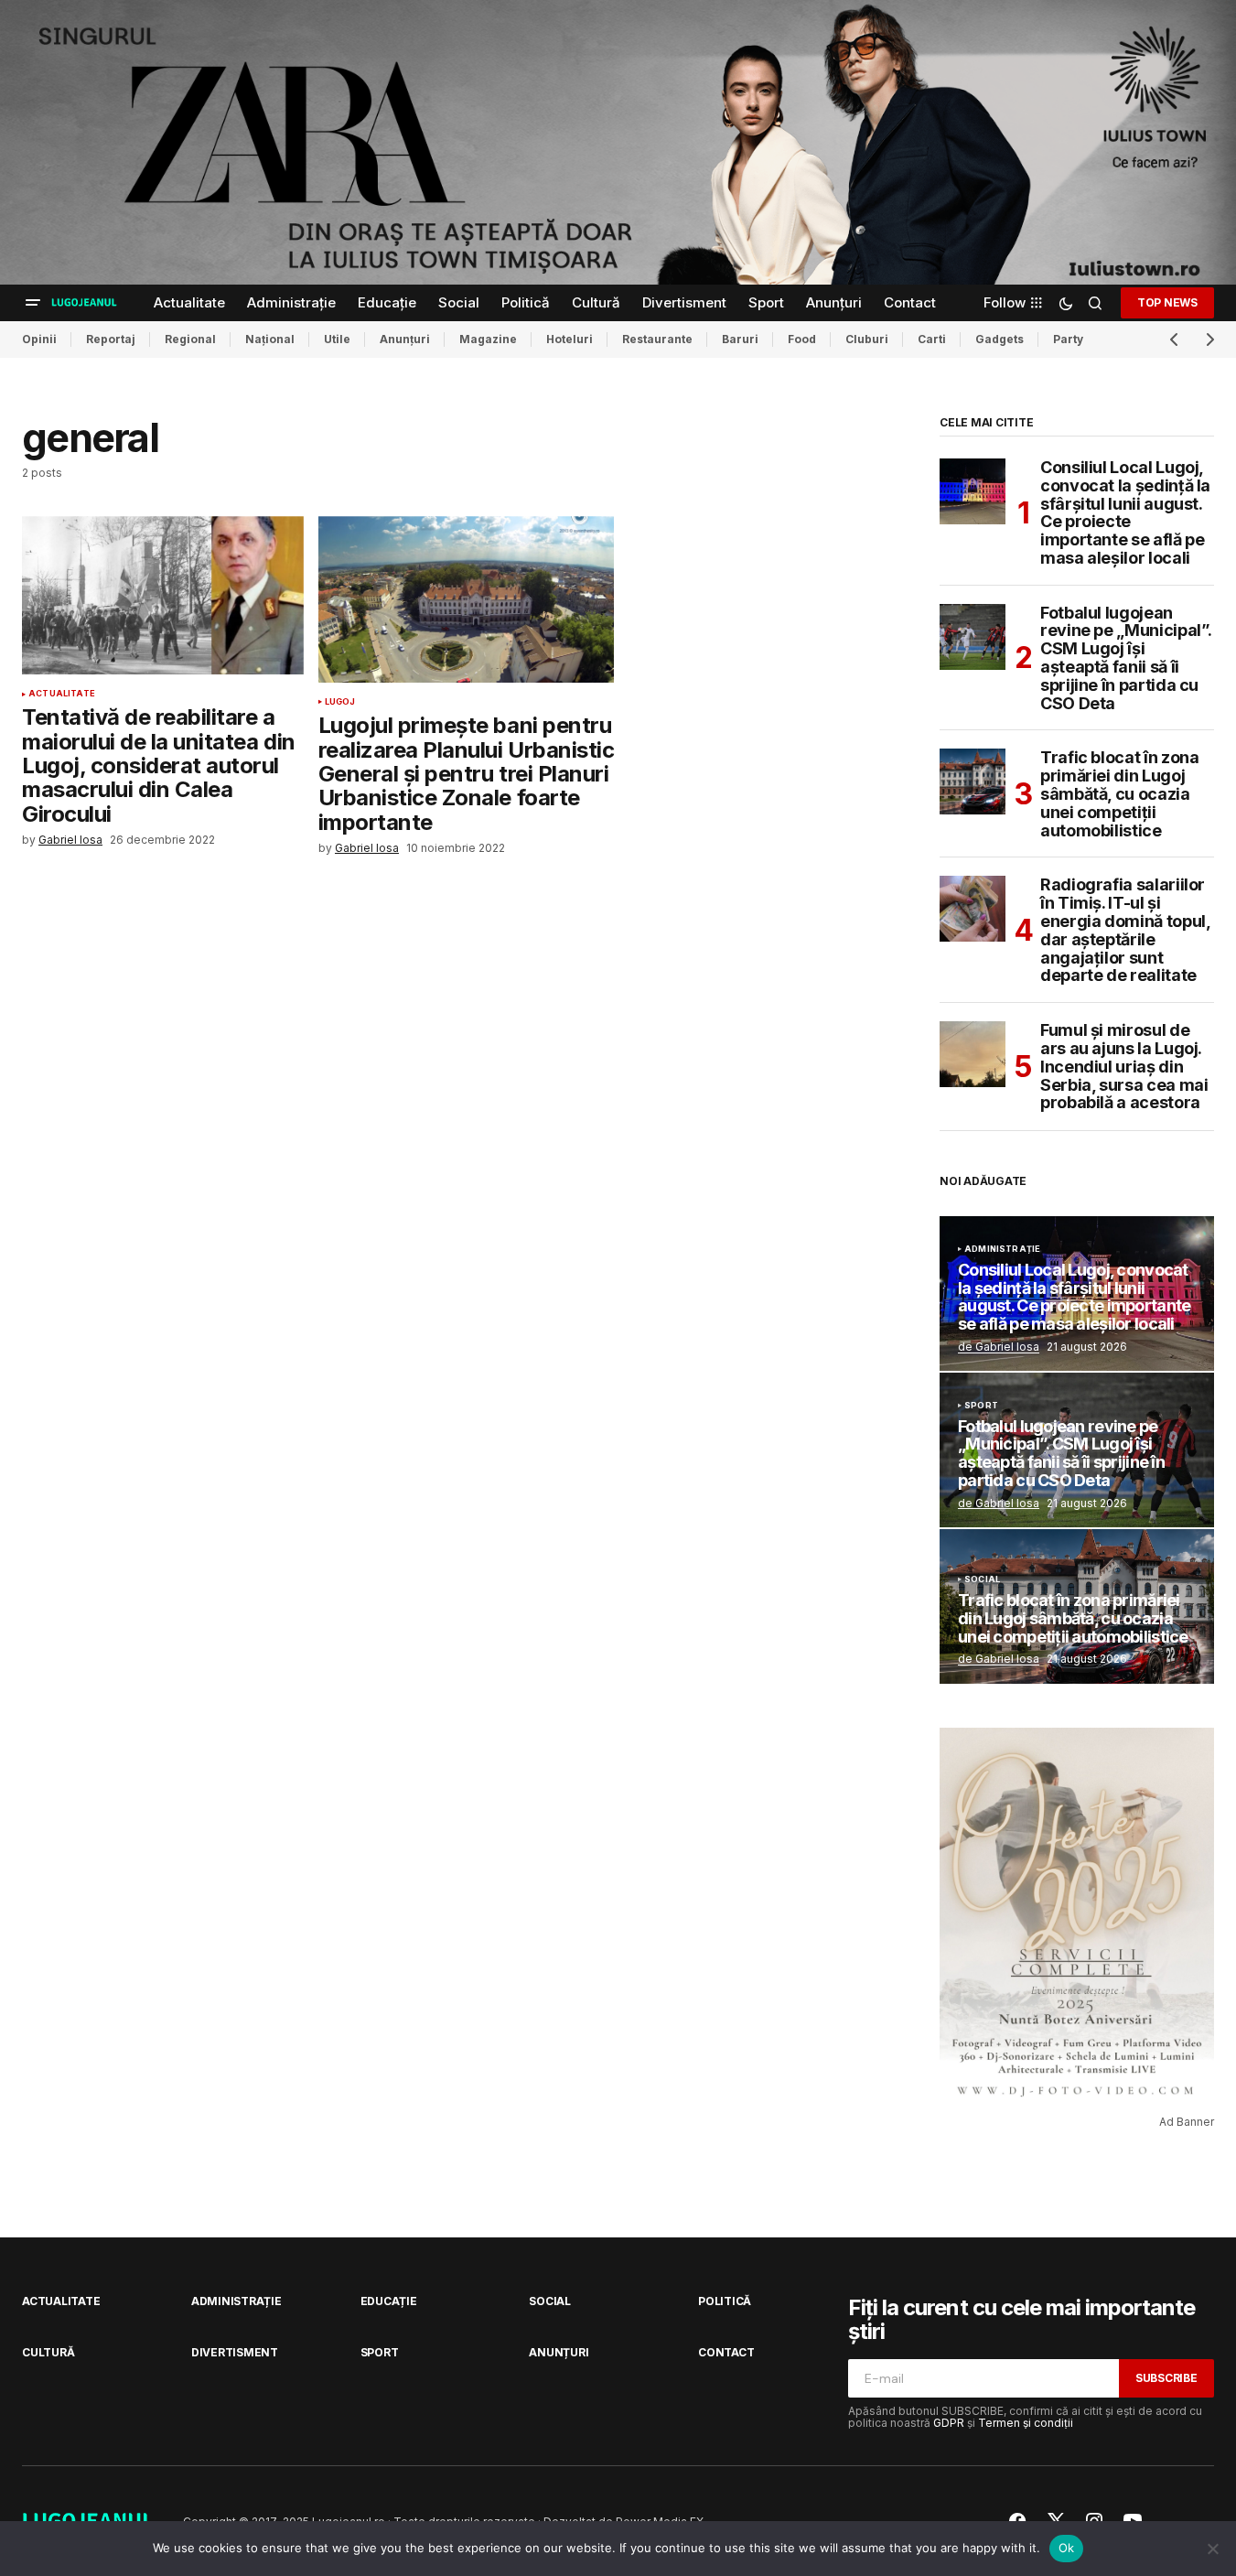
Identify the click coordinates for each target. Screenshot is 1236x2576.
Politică (725, 2301)
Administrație (1002, 1249)
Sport (981, 1406)
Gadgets (1000, 339)
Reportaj (111, 339)
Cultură (48, 2352)
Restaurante (657, 339)
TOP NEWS (1167, 302)
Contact (726, 2352)
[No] (1213, 2549)
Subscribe (1166, 2378)
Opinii (39, 339)
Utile (337, 339)
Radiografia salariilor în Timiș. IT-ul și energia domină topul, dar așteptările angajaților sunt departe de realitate (1125, 930)
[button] (33, 303)
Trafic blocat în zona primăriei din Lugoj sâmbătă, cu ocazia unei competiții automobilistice (1119, 794)
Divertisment (235, 2352)
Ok (1067, 2548)
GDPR (949, 2423)
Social (982, 1579)
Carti (932, 339)
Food (802, 339)
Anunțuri (405, 339)
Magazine (488, 339)
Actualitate (62, 694)
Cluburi (867, 339)
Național (270, 339)
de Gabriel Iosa (999, 1347)
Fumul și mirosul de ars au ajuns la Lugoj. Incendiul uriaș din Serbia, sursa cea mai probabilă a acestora (1124, 1067)
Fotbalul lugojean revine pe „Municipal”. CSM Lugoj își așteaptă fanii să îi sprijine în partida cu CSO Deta (1126, 658)
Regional (190, 339)
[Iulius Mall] (618, 142)
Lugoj (340, 702)
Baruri (740, 339)
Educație (389, 2301)
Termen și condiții (1026, 2423)
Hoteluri (570, 339)
